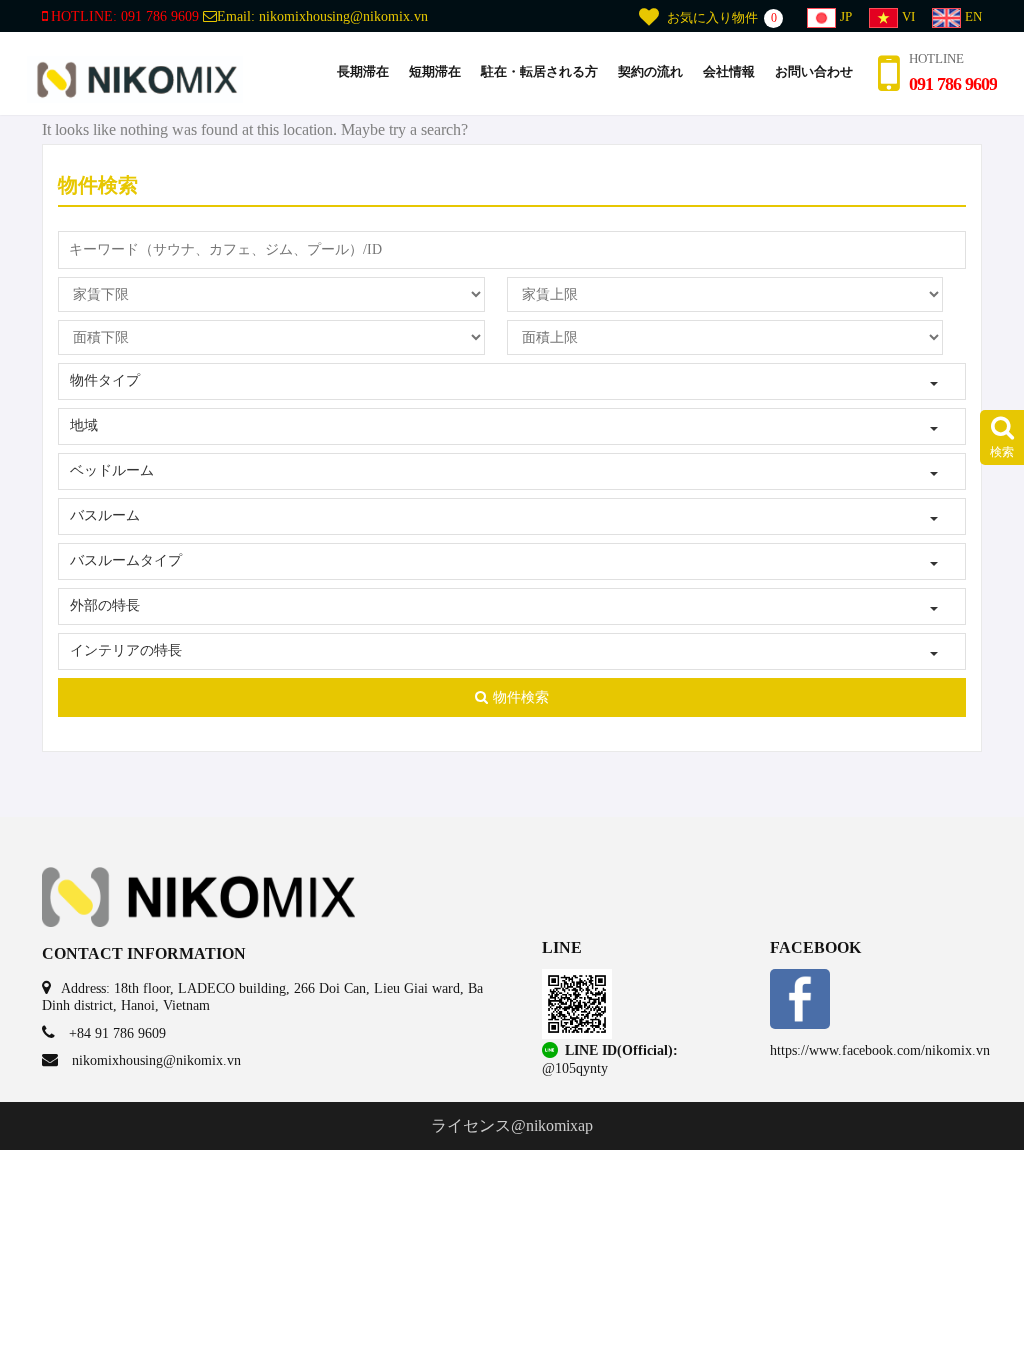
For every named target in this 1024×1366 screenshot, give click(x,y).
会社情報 (729, 71)
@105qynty (575, 1068)
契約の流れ (650, 71)
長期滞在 (363, 71)
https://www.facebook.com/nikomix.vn (880, 1050)
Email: (322, 16)
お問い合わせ (814, 71)
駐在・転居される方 (539, 71)
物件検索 (521, 697)
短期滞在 (435, 71)
